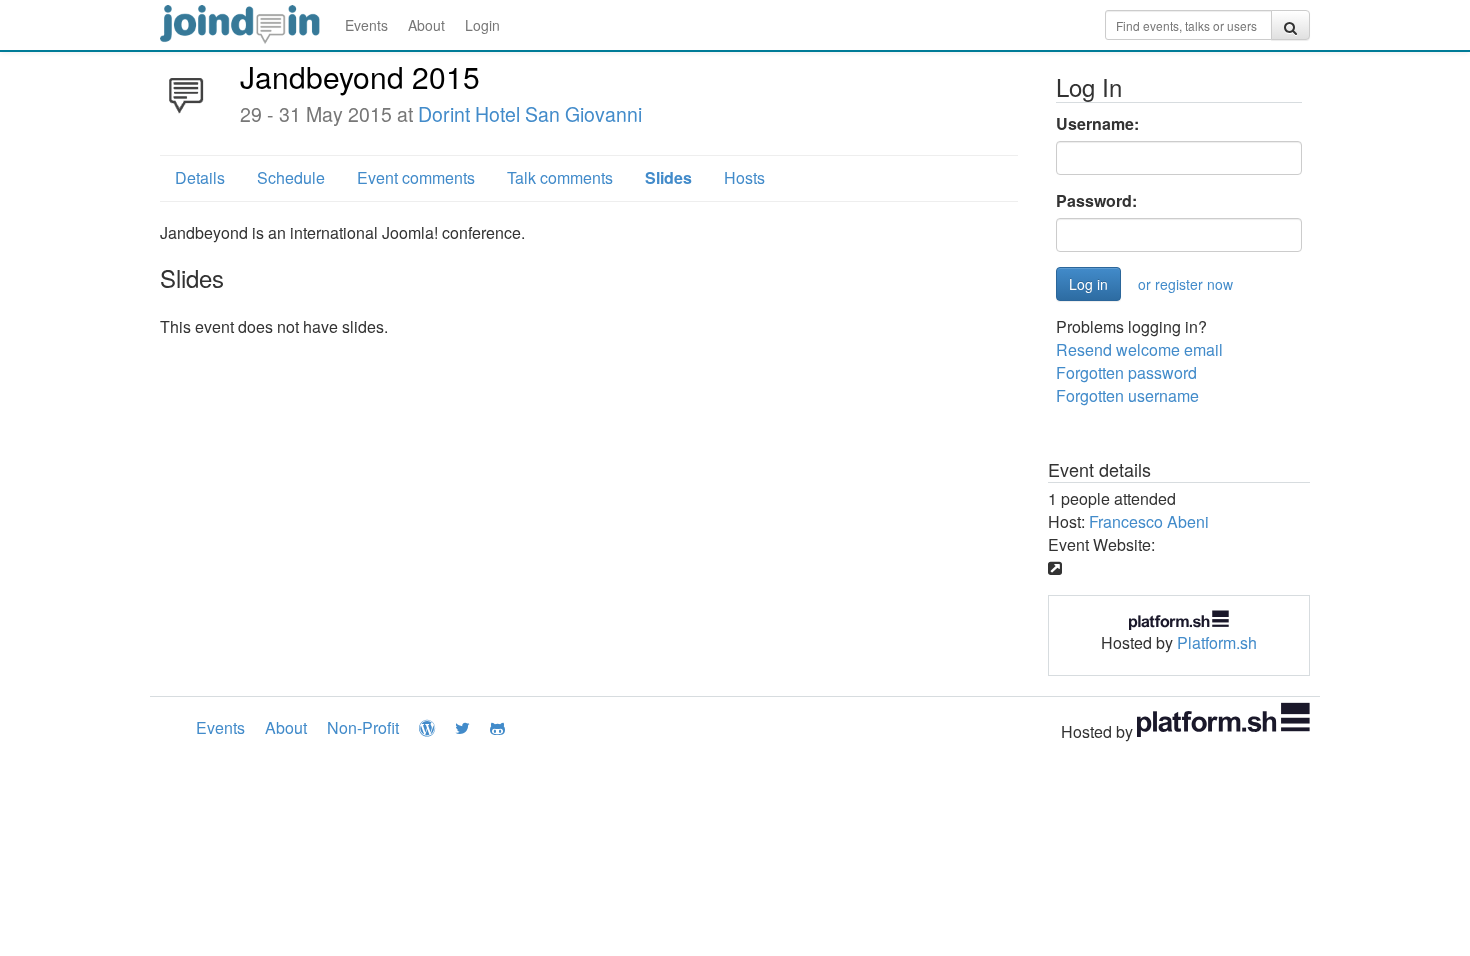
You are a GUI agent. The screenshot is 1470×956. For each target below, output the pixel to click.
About (426, 25)
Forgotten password (1126, 372)
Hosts (744, 177)
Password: (1096, 201)
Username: (1097, 124)
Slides (668, 177)
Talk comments (560, 177)
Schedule (291, 177)
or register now (1185, 284)
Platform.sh (1217, 642)
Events (366, 25)
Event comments (416, 177)
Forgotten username (1127, 395)
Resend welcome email (1139, 349)
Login (482, 25)
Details (200, 177)
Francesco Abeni (1149, 521)
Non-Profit (363, 727)
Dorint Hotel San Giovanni (530, 114)
